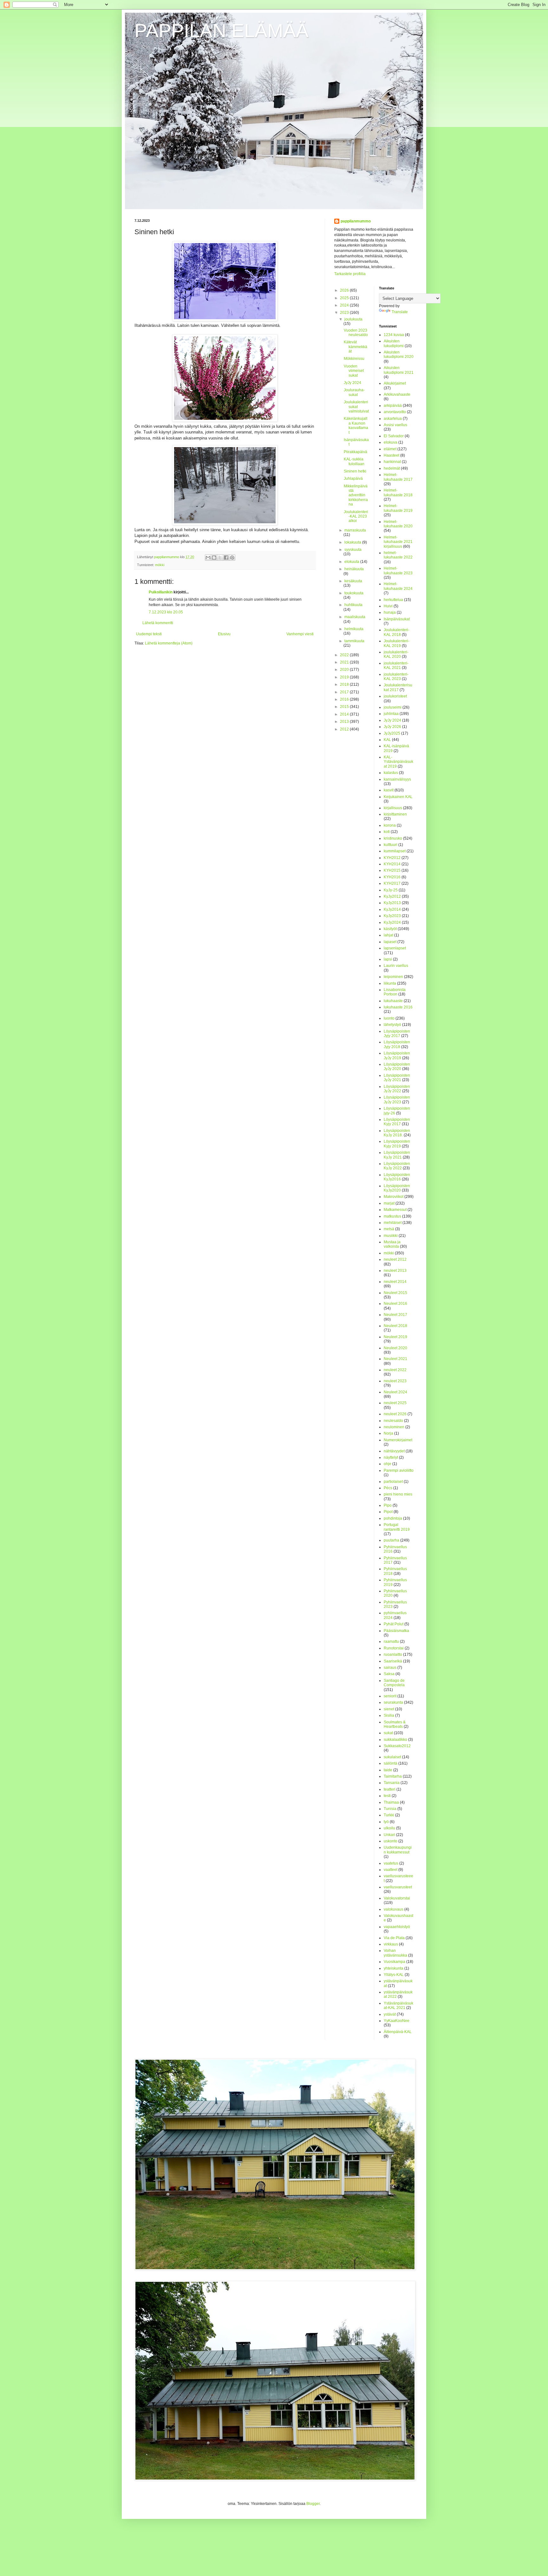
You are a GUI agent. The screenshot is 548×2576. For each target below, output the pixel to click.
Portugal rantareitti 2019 (397, 1527)
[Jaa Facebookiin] (226, 558)
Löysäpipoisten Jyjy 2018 (397, 1044)
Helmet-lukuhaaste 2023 (398, 571)
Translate (400, 312)
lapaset (390, 942)
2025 (345, 298)
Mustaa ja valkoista (392, 1244)
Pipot (388, 1512)
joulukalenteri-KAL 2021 (396, 665)
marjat (389, 1203)
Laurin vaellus (396, 966)
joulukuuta (353, 319)
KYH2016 (392, 877)
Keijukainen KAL (398, 797)
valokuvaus (394, 1909)
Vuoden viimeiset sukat (354, 371)
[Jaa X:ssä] (220, 558)
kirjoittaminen (395, 814)
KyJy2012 (392, 896)
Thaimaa (391, 1802)
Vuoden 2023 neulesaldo (356, 333)
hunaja (390, 612)
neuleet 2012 (395, 1259)
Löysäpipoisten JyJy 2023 (397, 1100)
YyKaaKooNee (397, 2021)
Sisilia (389, 1715)
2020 (345, 670)
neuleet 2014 (395, 1282)
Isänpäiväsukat (397, 619)
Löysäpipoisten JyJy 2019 (397, 1055)
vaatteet (391, 1870)
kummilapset (395, 851)
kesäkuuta (353, 581)
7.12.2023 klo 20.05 (166, 612)
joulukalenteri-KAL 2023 (396, 677)
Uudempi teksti (149, 634)
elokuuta (352, 562)
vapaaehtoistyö (397, 1927)
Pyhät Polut (394, 1624)
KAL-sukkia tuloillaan (354, 461)
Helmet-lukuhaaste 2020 (398, 524)
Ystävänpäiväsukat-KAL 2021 (398, 2005)
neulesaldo (393, 1421)
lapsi (388, 959)
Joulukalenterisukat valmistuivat (356, 407)
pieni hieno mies (398, 1494)
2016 (345, 699)
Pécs (388, 1488)
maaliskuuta (355, 617)
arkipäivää (393, 406)
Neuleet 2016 (395, 1304)
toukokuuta (354, 593)
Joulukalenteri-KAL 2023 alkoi (356, 516)
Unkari (389, 1835)
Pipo (388, 1505)
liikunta (390, 983)
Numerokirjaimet (398, 1440)
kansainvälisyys (397, 779)
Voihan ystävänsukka (395, 1953)
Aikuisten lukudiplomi (394, 343)
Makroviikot (394, 1197)
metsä (389, 1229)
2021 (345, 662)
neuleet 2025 (395, 1403)
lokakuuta (353, 542)
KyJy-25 (391, 890)
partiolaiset (393, 1482)
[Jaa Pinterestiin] (232, 558)
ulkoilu (389, 1828)
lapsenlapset (395, 948)
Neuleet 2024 (395, 1392)
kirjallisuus (393, 808)
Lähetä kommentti (158, 623)
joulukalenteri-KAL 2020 (396, 654)
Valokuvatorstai (397, 1898)
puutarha (391, 1540)
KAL (387, 740)
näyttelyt (391, 1457)
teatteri (390, 1789)
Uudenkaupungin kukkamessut (398, 1850)
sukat (388, 1733)
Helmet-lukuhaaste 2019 (398, 508)
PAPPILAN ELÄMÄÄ (222, 31)
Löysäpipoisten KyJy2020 (397, 1188)
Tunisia (390, 1809)
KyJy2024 (392, 922)
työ (386, 1822)
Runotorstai (394, 1648)
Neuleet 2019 (395, 1337)
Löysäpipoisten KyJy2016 (397, 1177)
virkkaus (391, 1944)
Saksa (389, 1674)
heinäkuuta (354, 569)
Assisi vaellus (395, 425)
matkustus (392, 1216)
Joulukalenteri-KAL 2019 (397, 643)
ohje (388, 1464)
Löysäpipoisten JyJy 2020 (397, 1067)
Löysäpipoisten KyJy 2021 (397, 1155)
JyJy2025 (392, 733)
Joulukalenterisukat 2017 (398, 687)
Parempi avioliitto (399, 1470)
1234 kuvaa (394, 335)
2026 (345, 290)
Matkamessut (395, 1210)
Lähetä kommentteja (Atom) (169, 643)
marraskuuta (355, 530)
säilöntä (391, 1763)
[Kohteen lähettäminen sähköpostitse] (208, 558)
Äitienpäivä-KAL (398, 2032)
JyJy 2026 (392, 727)
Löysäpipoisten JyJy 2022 (397, 1089)
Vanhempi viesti (300, 634)
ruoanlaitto (393, 1655)
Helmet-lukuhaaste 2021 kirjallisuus (398, 542)
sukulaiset (392, 1757)
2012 (345, 729)
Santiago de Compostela (394, 1683)
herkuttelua (393, 600)
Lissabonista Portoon (395, 992)
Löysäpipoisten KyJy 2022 (397, 1166)
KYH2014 (392, 864)
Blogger (313, 2504)
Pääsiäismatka (396, 1631)
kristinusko (393, 838)
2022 (345, 655)
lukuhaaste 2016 (398, 1007)
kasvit (389, 790)
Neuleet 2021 (395, 1359)
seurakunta (393, 1702)
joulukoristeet (395, 696)
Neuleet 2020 (395, 1348)
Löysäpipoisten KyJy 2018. (397, 1133)
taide (388, 1770)
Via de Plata (394, 1938)
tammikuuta (354, 641)
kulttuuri (391, 845)
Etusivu (224, 634)
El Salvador (394, 436)
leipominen (393, 977)
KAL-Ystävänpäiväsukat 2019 (398, 762)
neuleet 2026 (395, 1414)
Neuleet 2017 (395, 1315)
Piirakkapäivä (356, 452)
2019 (345, 677)
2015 (345, 707)
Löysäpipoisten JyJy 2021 (397, 1078)
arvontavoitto (395, 412)
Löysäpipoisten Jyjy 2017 (397, 1034)
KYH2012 (392, 858)
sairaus (390, 1668)
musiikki (391, 1236)
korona (390, 825)
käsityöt (390, 929)
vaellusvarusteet (398, 1887)
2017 (345, 692)
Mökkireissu (354, 359)
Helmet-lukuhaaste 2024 (398, 586)
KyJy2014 (392, 909)
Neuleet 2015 (395, 1293)
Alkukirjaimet (395, 383)
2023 (345, 313)
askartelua (393, 419)
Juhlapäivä (353, 479)
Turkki (389, 1815)
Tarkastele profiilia (350, 274)
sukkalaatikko (395, 1740)
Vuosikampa (395, 1962)
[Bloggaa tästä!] (214, 558)
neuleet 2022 (395, 1370)
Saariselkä (393, 1661)
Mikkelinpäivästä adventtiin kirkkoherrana (356, 495)
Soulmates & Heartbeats (395, 1724)
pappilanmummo (356, 221)
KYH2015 (392, 870)
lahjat (388, 935)
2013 (345, 722)
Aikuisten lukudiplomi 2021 (399, 370)
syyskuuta (353, 550)
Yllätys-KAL (394, 1975)
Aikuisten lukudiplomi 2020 (399, 354)
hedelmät (392, 468)
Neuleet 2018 (395, 1326)
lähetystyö (392, 1025)
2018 (345, 684)
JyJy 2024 (352, 383)
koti (387, 832)
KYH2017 (392, 883)
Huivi (388, 606)
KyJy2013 (392, 903)
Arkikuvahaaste (397, 394)
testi (387, 1796)
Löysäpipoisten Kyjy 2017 (397, 1122)
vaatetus (391, 1863)
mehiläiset (393, 1223)
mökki (160, 565)
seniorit (390, 1696)
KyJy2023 (392, 916)
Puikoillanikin (161, 592)
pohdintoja (393, 1518)
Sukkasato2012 (397, 1746)
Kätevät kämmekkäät (356, 347)
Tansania (392, 1783)
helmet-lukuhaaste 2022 (398, 555)
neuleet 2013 (395, 1271)
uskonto (391, 1841)
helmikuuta (354, 629)
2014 (345, 714)
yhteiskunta (394, 1968)
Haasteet (391, 455)
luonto (389, 1018)
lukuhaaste (393, 1001)
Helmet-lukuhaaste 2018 (398, 492)
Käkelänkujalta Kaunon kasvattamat (356, 425)
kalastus (391, 773)
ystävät (390, 2014)
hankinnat (392, 462)
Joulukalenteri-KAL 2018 (397, 632)
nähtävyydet (394, 1451)
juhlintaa (391, 714)
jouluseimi (393, 707)
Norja (388, 1433)
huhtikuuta (353, 605)
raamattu (391, 1641)
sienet (389, 1709)
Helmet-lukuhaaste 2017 (398, 477)
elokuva (391, 442)
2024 (345, 305)
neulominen (394, 1427)
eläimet (390, 449)
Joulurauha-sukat (354, 392)
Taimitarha (393, 1776)
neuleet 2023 (395, 1381)
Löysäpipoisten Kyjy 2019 (397, 1144)
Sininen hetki (355, 471)
